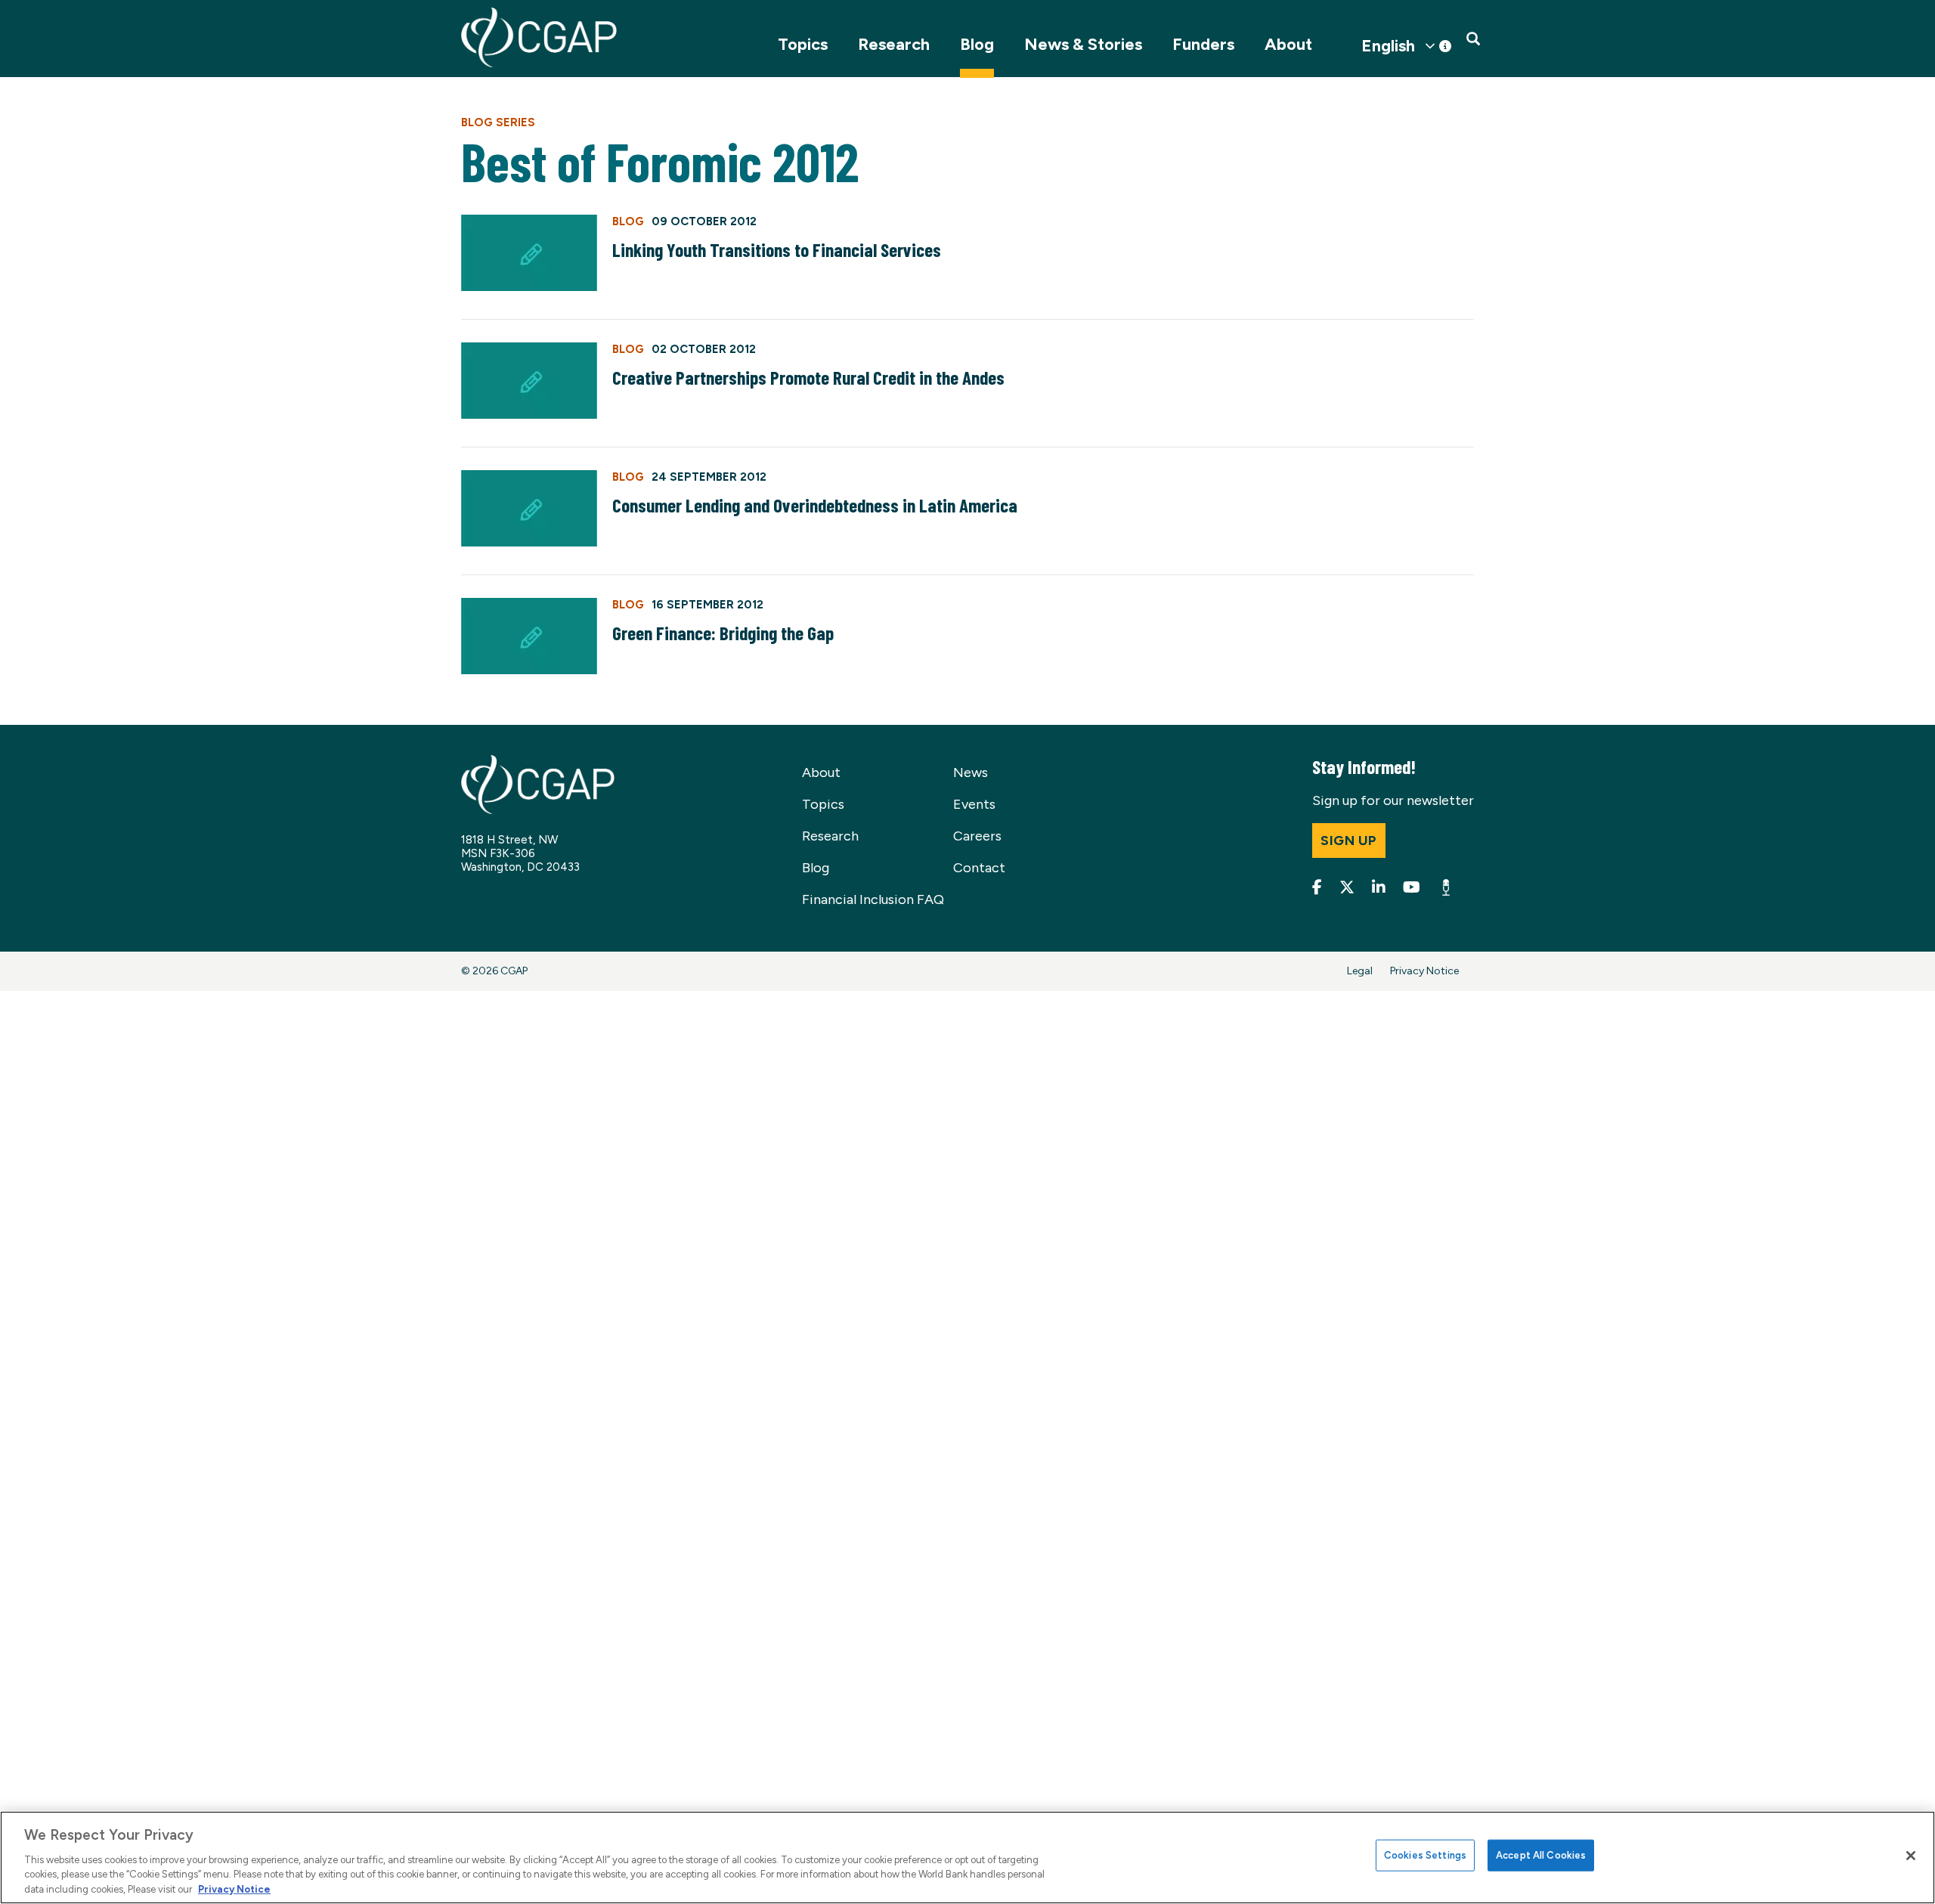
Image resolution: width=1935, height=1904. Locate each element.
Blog (977, 44)
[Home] (539, 37)
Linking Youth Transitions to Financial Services (777, 249)
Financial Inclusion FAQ (873, 899)
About (1288, 44)
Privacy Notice (1424, 971)
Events (974, 804)
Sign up (1349, 841)
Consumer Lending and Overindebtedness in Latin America (815, 505)
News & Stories (1083, 44)
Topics (803, 44)
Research (894, 44)
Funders (1203, 44)
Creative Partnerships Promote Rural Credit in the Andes (808, 377)
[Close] (1911, 1856)
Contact (979, 868)
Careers (977, 836)
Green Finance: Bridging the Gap (723, 633)
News (971, 772)
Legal (1360, 971)
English (1388, 46)
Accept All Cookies (1541, 1855)
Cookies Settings (1425, 1855)
